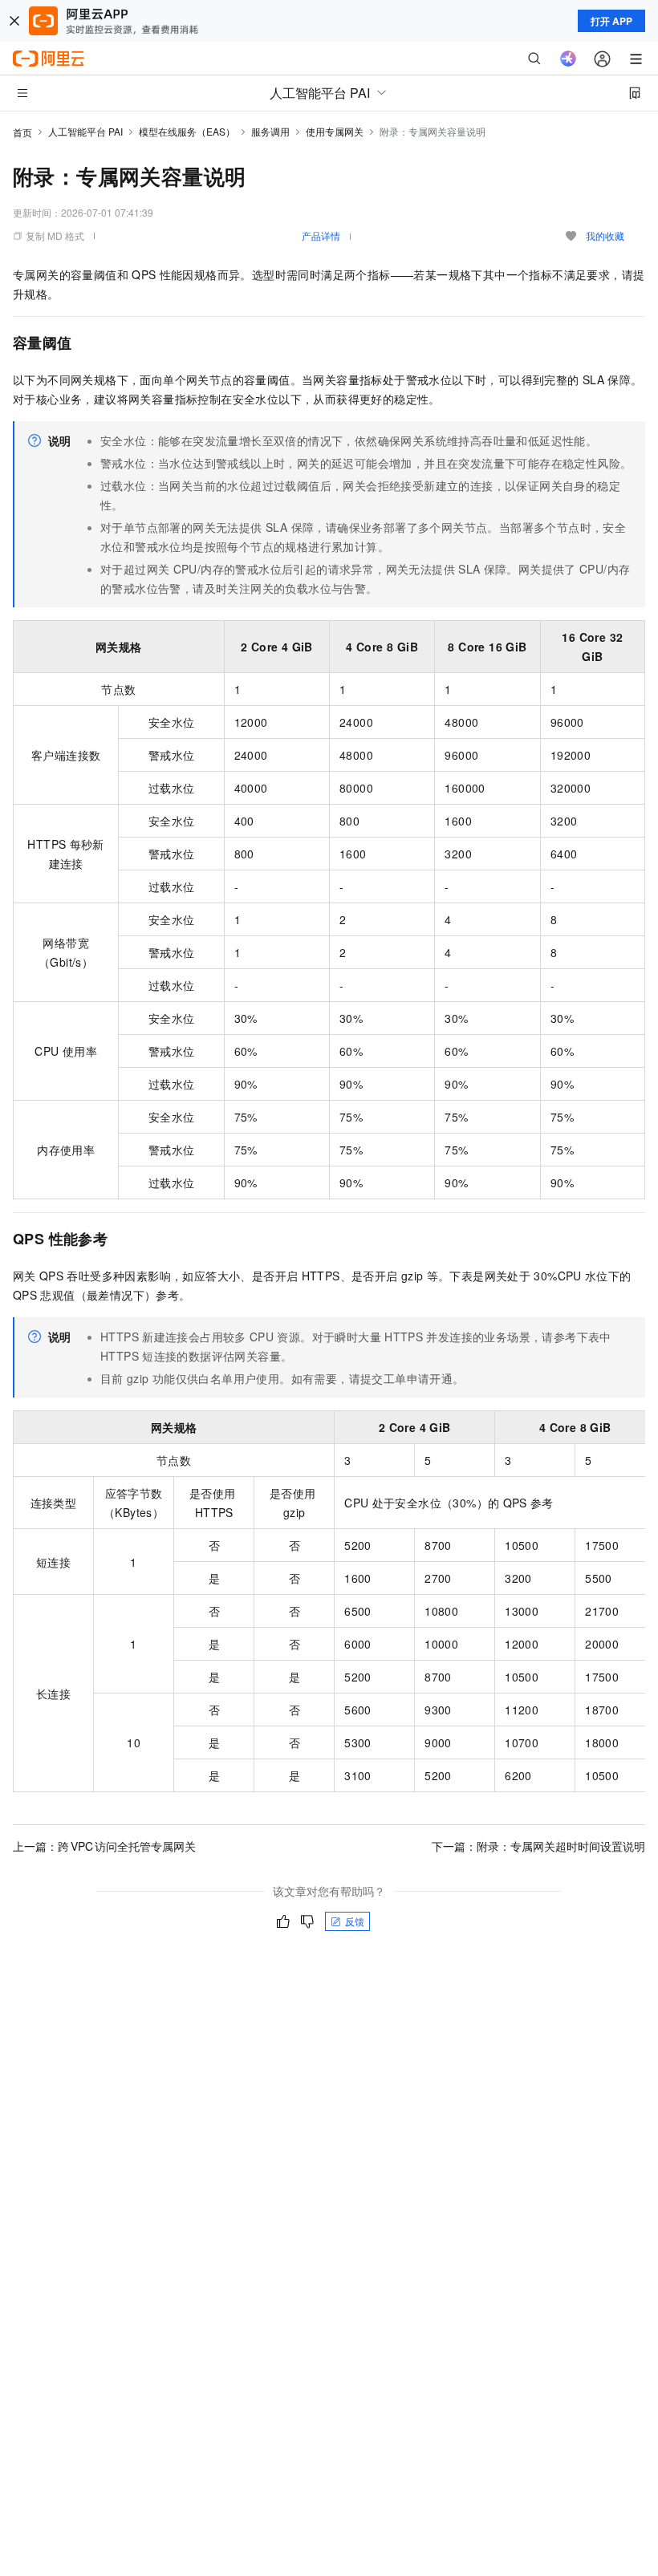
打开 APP (611, 21)
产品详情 (321, 235)
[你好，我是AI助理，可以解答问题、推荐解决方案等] (568, 59)
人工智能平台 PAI (85, 131)
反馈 (355, 1921)
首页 (22, 132)
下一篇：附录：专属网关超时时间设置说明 (538, 1846)
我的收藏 (605, 235)
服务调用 (270, 131)
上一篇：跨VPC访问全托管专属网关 (104, 1846)
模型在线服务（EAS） (187, 131)
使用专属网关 (335, 131)
